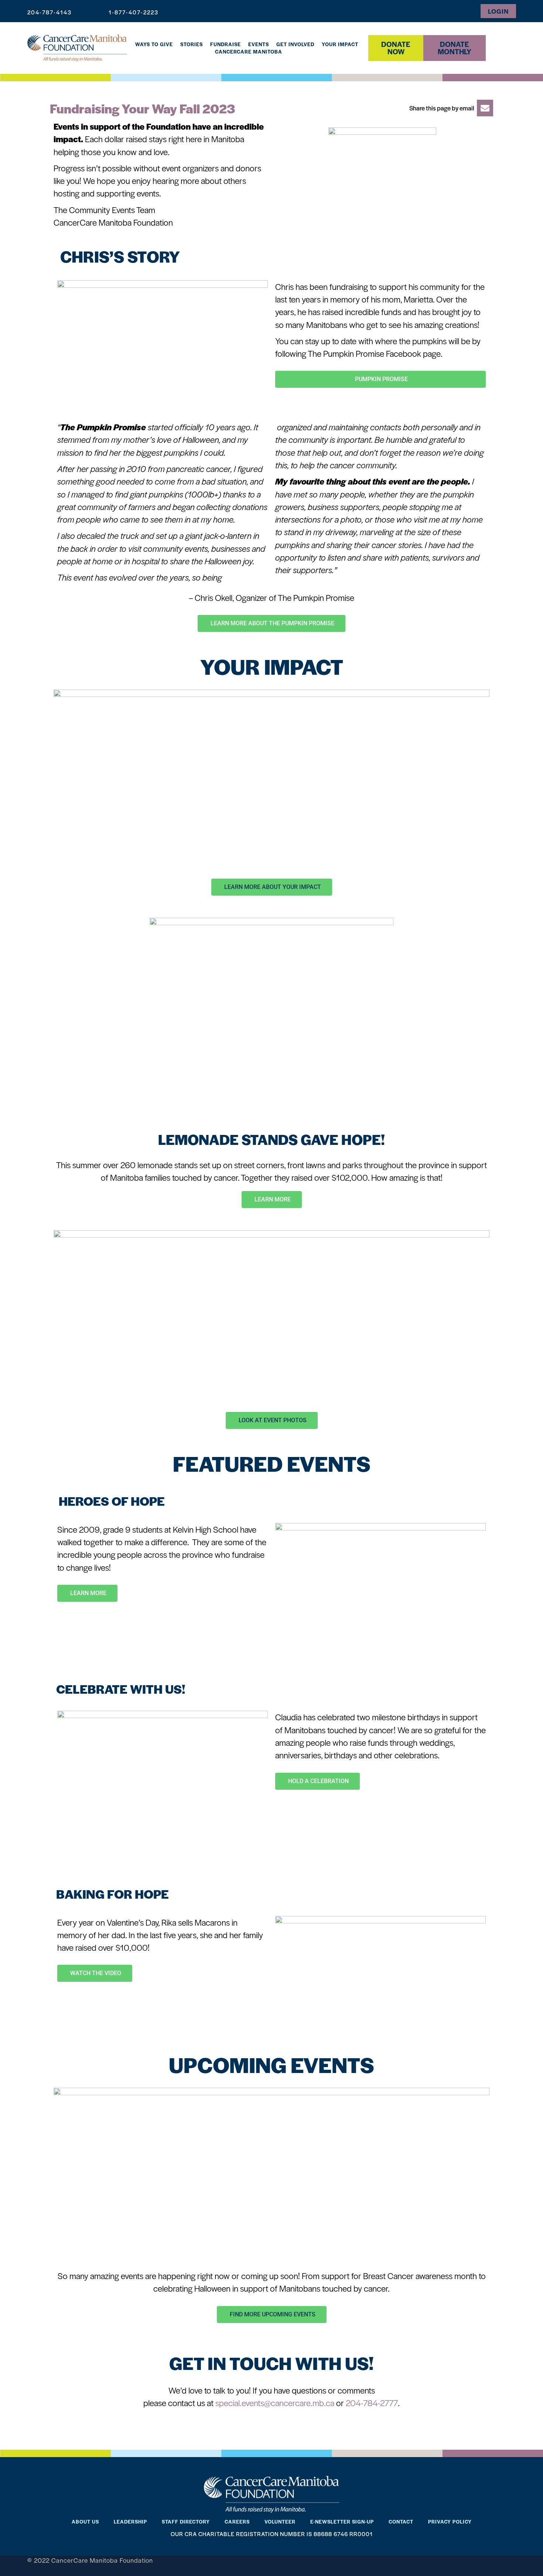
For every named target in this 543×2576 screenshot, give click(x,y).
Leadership (130, 2522)
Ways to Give (154, 44)
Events (259, 44)
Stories (192, 44)
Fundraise (226, 44)
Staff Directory (186, 2522)
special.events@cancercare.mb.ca (275, 2403)
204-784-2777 (372, 2403)
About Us (85, 2522)
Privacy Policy (450, 2522)
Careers (237, 2522)
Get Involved (295, 44)
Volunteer (280, 2522)
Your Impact (340, 44)
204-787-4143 (49, 12)
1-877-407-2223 (134, 12)
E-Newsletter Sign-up (342, 2522)
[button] (449, 108)
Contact (401, 2522)
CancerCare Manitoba (249, 52)
